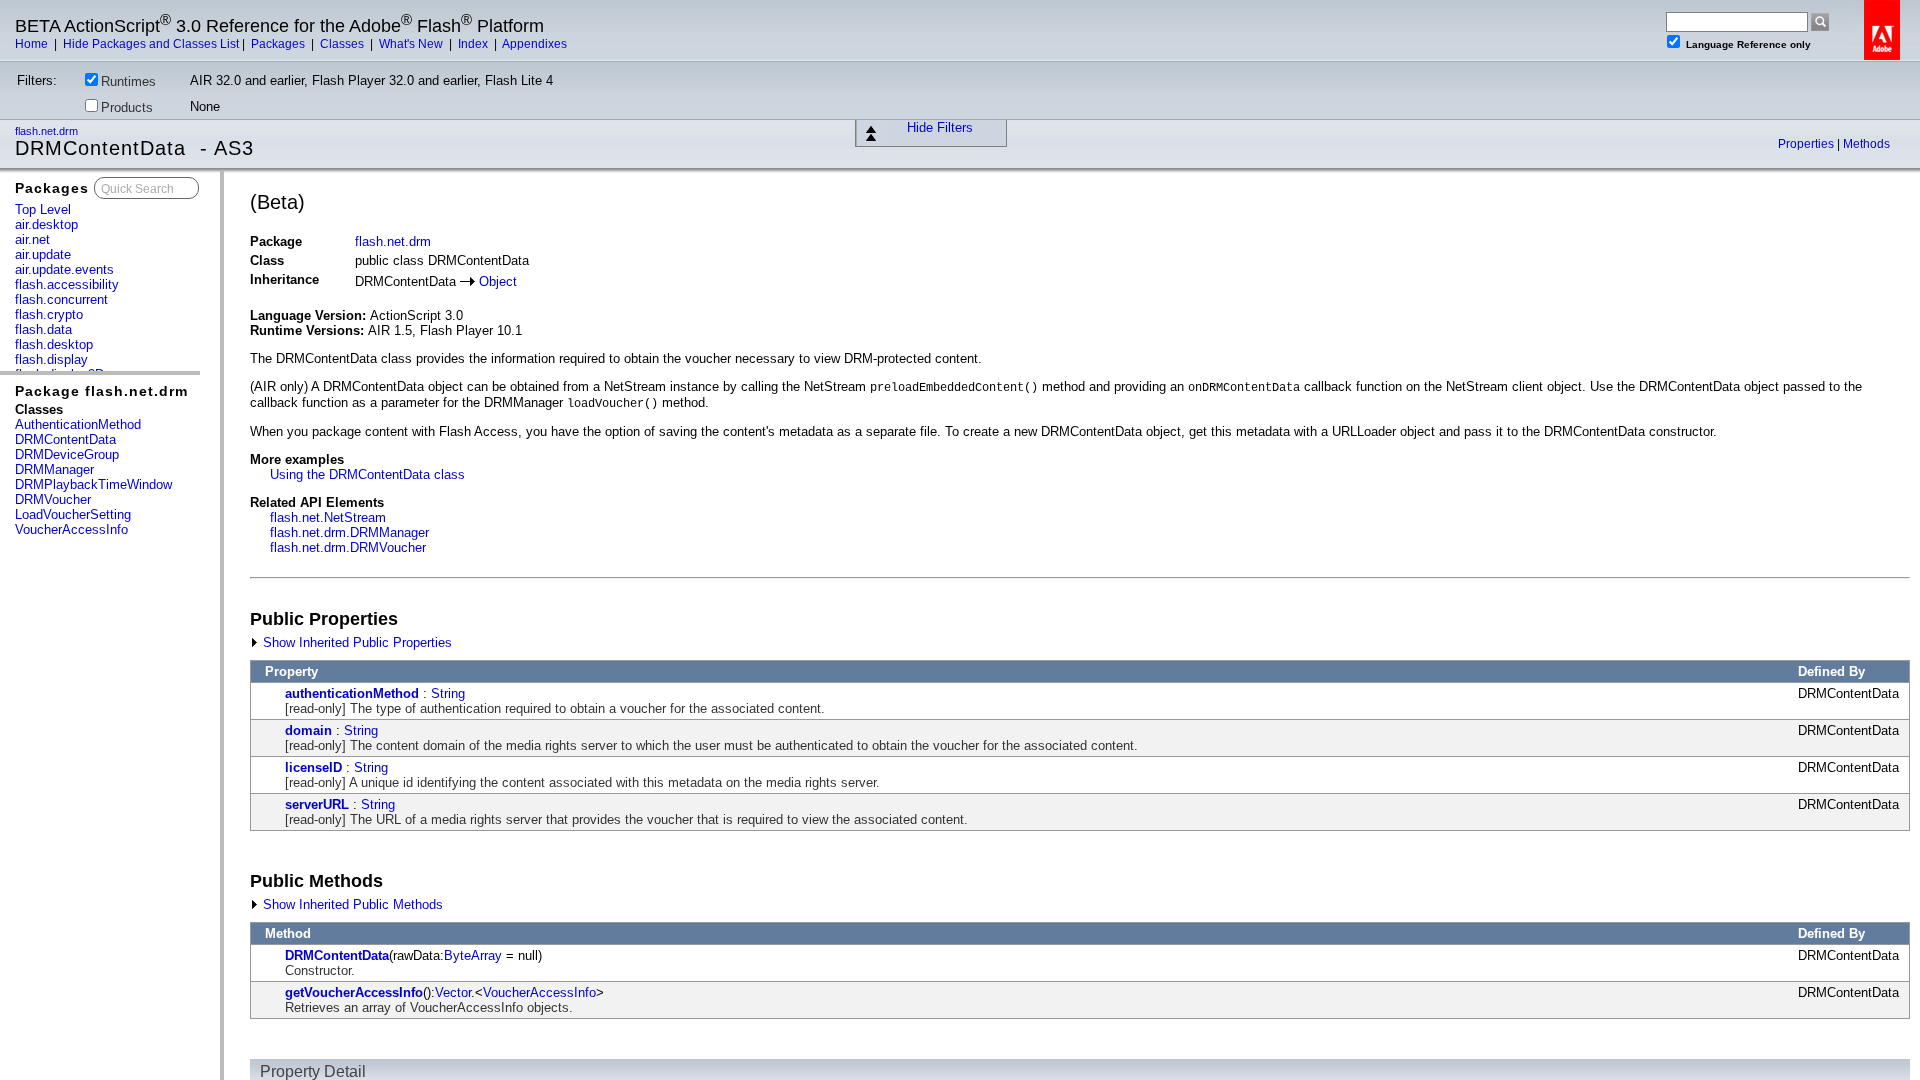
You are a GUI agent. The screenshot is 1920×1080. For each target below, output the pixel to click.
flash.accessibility (67, 284)
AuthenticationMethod (78, 424)
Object (498, 281)
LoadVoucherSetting (73, 514)
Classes (343, 44)
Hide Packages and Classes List (151, 44)
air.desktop (46, 224)
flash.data (43, 329)
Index (474, 44)
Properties (1807, 144)
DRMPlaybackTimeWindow (93, 484)
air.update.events (64, 269)
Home (33, 44)
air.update (43, 254)
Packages (279, 44)
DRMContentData (65, 439)
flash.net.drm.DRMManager (349, 532)
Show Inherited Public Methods (351, 904)
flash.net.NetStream (328, 517)
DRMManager (54, 469)
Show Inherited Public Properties (355, 642)
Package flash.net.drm (101, 391)
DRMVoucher (53, 499)
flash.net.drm (48, 131)
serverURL (317, 804)
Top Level (43, 209)
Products (127, 107)
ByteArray (473, 955)
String (448, 693)
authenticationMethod (352, 693)
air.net (32, 239)
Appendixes (534, 44)
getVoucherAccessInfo (354, 992)
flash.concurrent (61, 299)
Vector (453, 992)
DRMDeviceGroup (67, 454)
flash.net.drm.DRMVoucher (348, 547)
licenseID (313, 767)
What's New (412, 44)
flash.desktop (54, 344)
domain (308, 730)
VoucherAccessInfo (71, 529)
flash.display (51, 359)
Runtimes (128, 81)
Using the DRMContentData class (367, 474)
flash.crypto (49, 314)
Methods (1866, 144)
